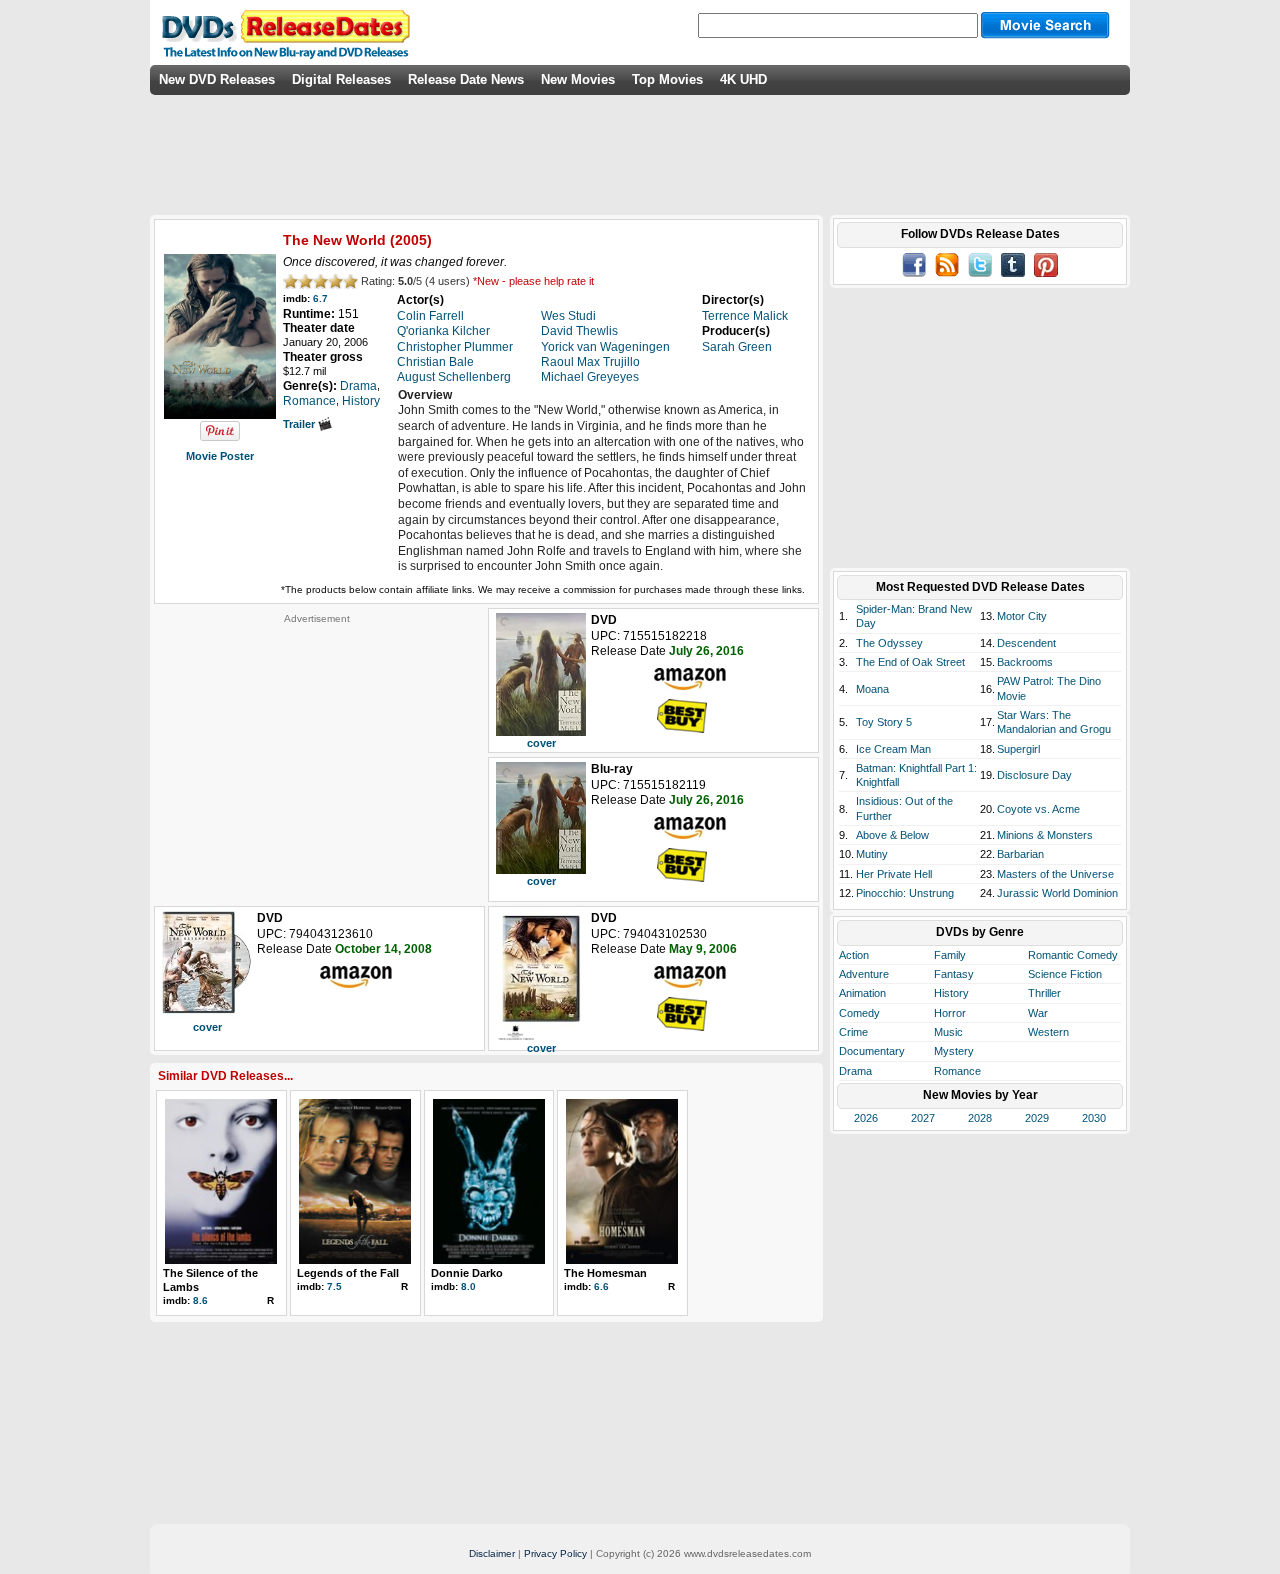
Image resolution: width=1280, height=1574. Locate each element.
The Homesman (605, 1273)
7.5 (334, 1286)
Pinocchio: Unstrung (905, 893)
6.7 (320, 298)
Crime (853, 1032)
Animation (862, 993)
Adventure (864, 974)
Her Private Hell (894, 874)
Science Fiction (1065, 974)
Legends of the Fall (348, 1273)
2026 (866, 1118)
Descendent (1026, 643)
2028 (980, 1118)
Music (948, 1032)
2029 (1037, 1118)
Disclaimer (492, 1553)
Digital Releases (341, 79)
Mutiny (872, 854)
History (951, 993)
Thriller (1044, 993)
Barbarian (1020, 854)
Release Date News (466, 79)
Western (1048, 1032)
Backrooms (1025, 662)
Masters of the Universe (1055, 874)
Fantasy (954, 974)
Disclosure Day (1034, 775)
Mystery (954, 1051)
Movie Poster (220, 456)
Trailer (300, 424)
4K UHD (743, 79)
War (1038, 1013)
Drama (855, 1071)
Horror (950, 1013)
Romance (957, 1071)
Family (950, 955)
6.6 (601, 1286)
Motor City (1022, 616)
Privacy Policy (555, 1553)
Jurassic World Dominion (1057, 893)
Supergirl (1018, 749)
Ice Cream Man (893, 749)
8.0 (468, 1286)
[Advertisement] (317, 750)
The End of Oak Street (910, 662)
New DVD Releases (217, 79)
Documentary (872, 1051)
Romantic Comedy (1073, 955)
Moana (872, 689)
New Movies (578, 79)
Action (854, 955)
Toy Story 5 (884, 722)
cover (541, 743)
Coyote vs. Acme (1038, 809)
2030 (1094, 1118)
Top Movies (667, 79)
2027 (923, 1118)
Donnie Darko (467, 1273)
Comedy (859, 1013)
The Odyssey (889, 643)
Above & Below (892, 835)
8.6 (200, 1300)
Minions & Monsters (1045, 835)
